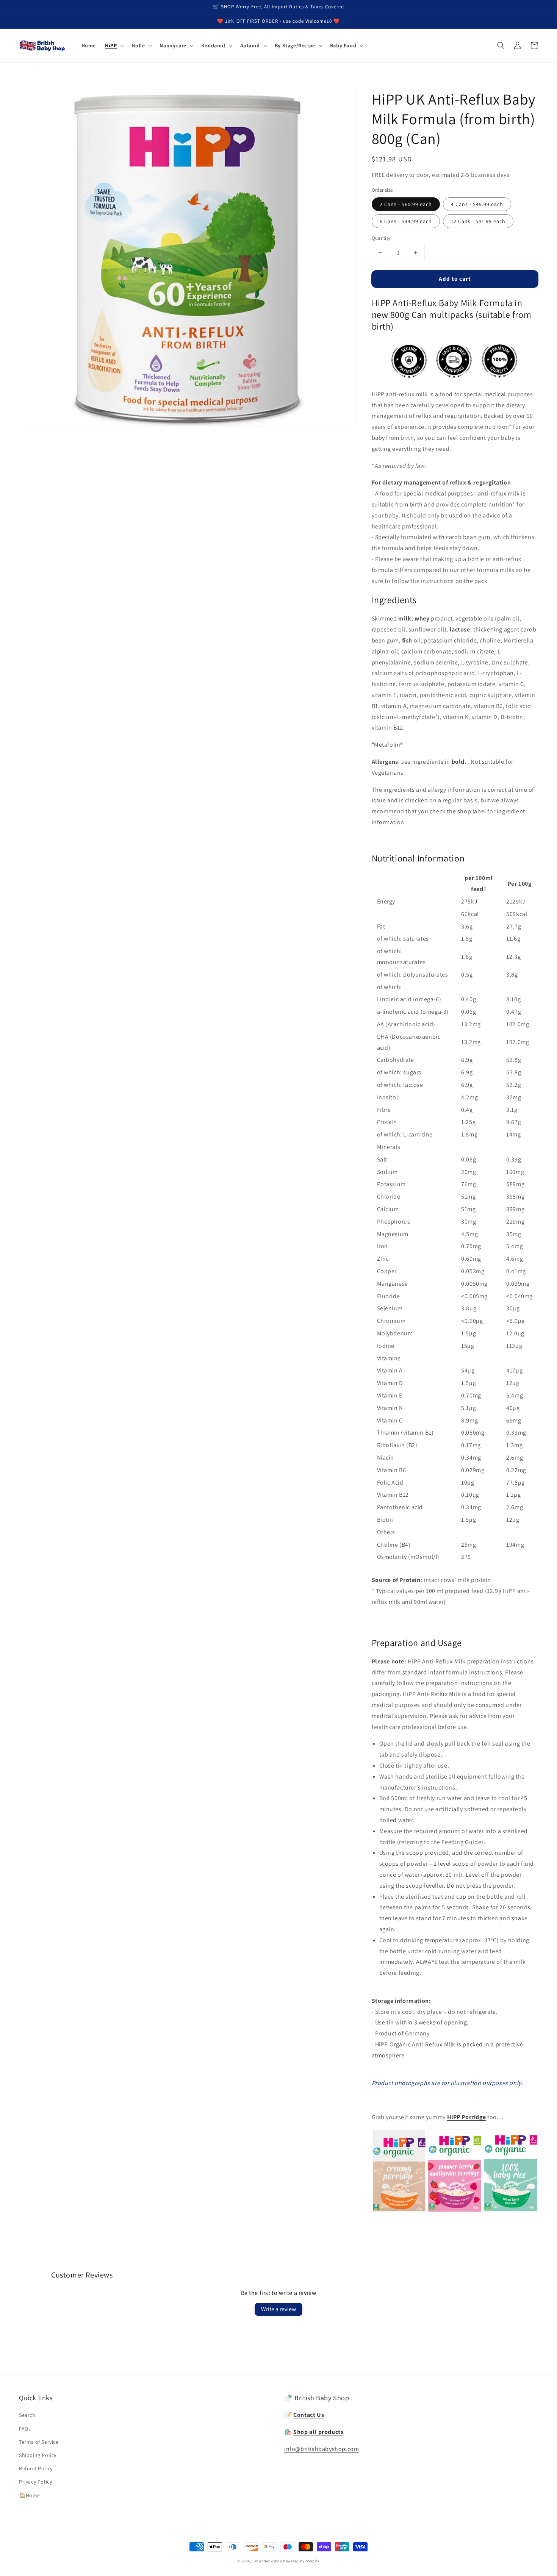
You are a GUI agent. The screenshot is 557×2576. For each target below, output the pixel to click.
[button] (114, 45)
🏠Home (30, 2495)
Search (27, 2415)
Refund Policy (36, 2468)
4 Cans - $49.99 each (477, 204)
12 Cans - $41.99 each (478, 221)
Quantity (381, 238)
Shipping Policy (38, 2455)
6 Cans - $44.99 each (406, 221)
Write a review (278, 2309)
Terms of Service (39, 2442)
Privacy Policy (35, 2482)
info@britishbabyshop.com (322, 2449)
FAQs (25, 2429)
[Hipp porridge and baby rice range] (455, 2210)
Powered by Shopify (301, 2561)
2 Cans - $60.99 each (406, 204)
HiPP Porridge (467, 2117)
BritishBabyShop (267, 2561)
